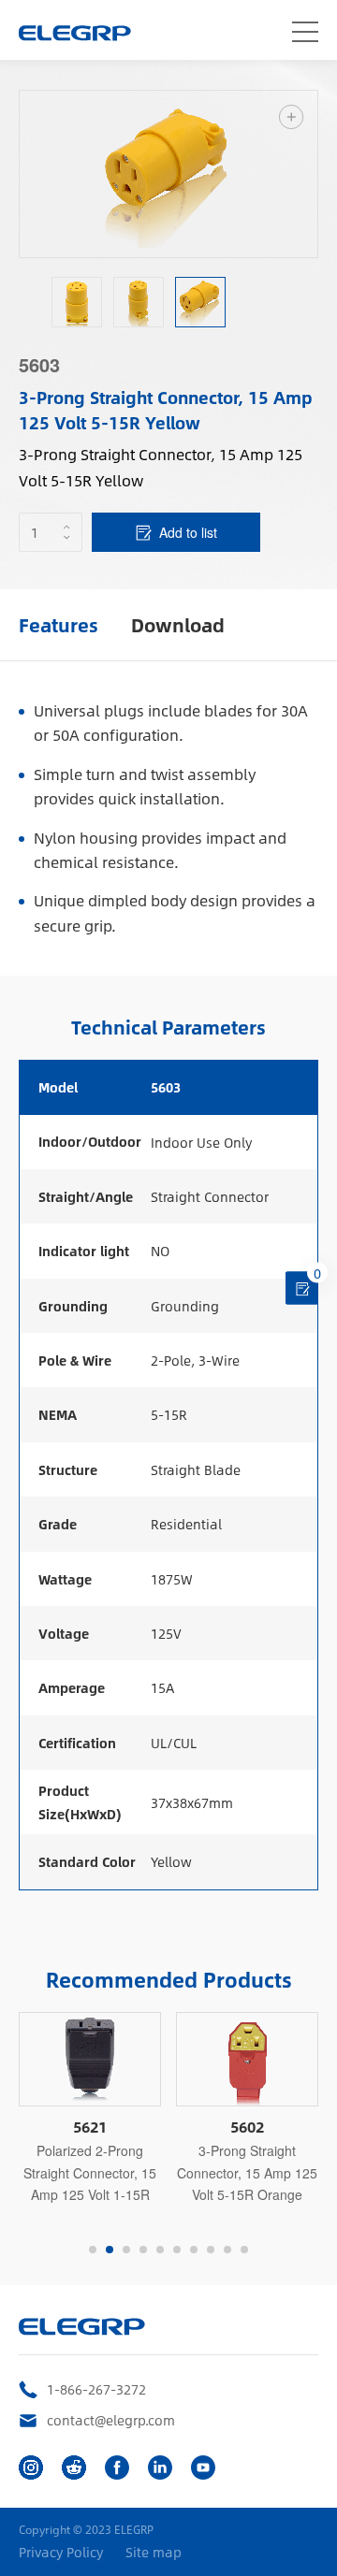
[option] (77, 302)
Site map (154, 2552)
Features (59, 624)
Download (178, 624)
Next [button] (308, 174)
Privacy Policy (61, 2552)
